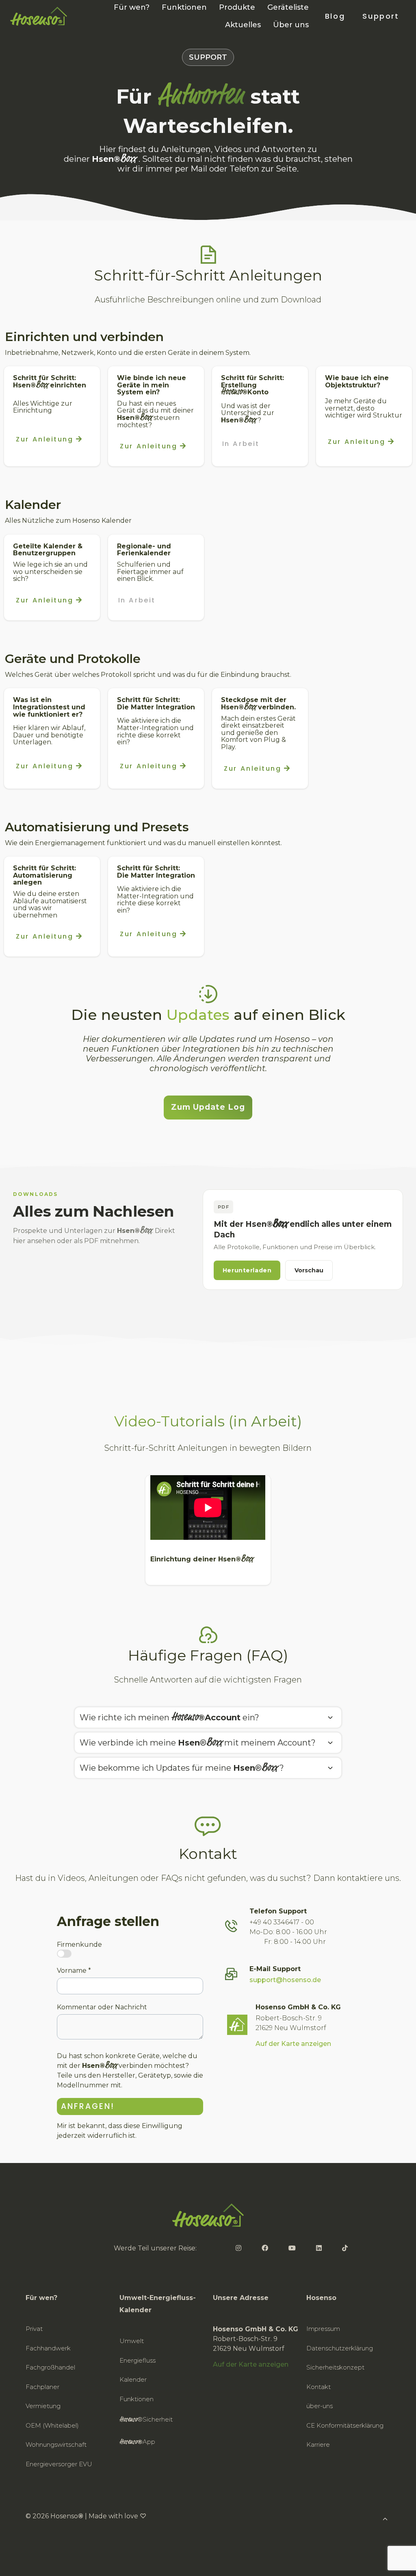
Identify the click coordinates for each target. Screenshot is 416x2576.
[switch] (64, 1954)
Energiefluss (138, 2360)
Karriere (318, 2444)
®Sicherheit (146, 2420)
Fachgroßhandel (50, 2367)
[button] (208, 1717)
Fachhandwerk (48, 2348)
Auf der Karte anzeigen (293, 2044)
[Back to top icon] (377, 2559)
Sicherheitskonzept (335, 2367)
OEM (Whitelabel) (52, 2425)
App (137, 2442)
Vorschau (309, 1270)
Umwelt (132, 2341)
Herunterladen (247, 1270)
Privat (34, 2329)
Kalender (133, 2379)
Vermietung (43, 2406)
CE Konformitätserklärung (345, 2425)
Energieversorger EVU (59, 2464)
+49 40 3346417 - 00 (282, 1922)
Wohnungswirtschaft (56, 2444)
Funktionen (136, 2399)
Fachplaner (42, 2387)
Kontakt (318, 2387)
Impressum (323, 2329)
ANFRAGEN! (88, 2106)
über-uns (320, 2406)
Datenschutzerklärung (340, 2348)
